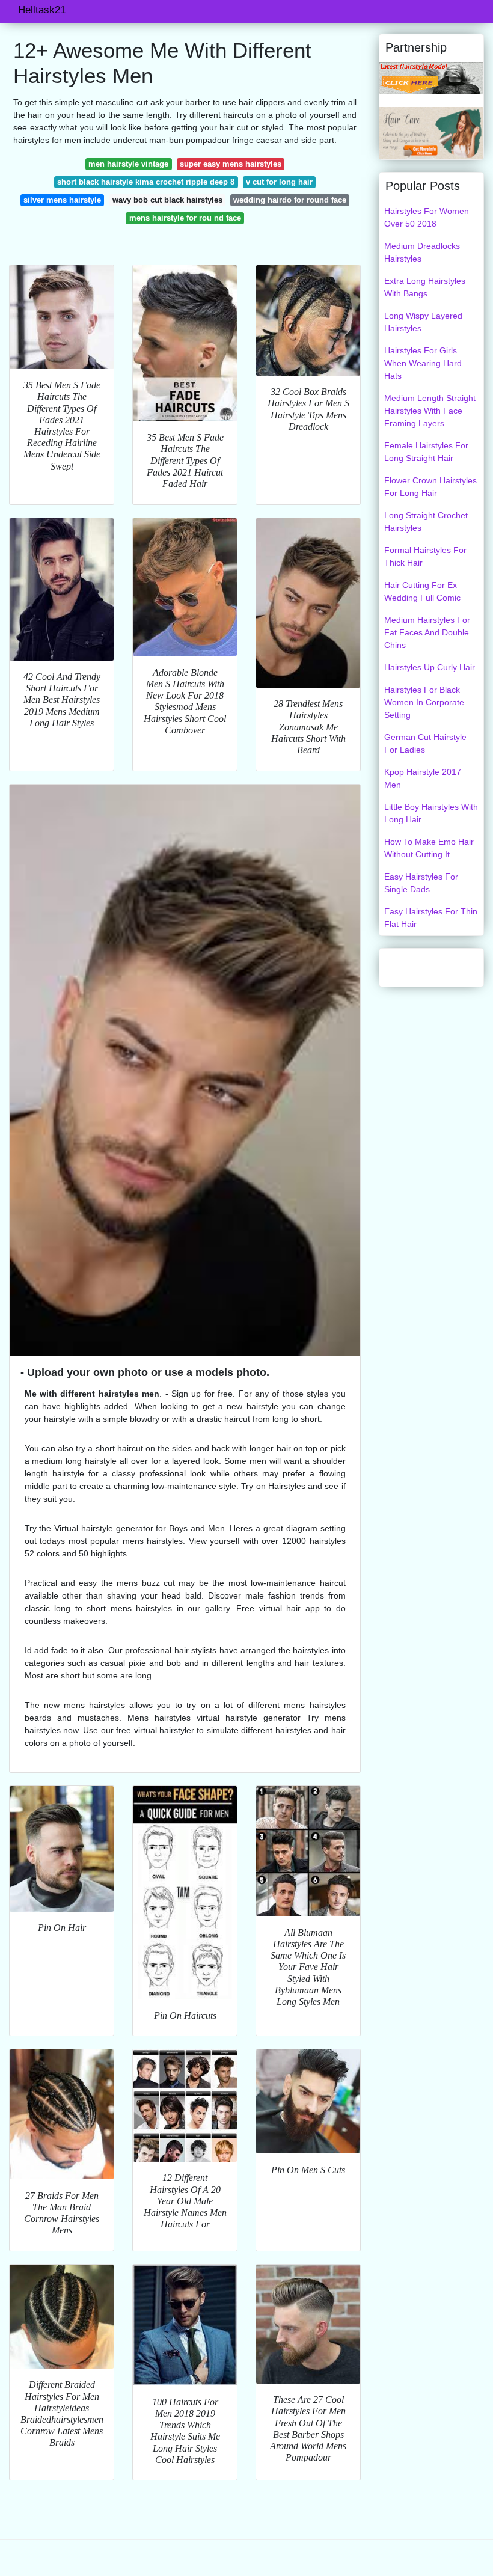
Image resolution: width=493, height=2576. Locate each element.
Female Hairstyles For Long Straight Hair (426, 452)
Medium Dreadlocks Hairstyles (422, 252)
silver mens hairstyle (62, 200)
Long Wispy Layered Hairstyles (423, 322)
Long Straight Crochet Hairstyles (426, 522)
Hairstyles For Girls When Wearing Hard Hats (423, 363)
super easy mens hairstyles (231, 164)
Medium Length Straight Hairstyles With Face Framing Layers (430, 411)
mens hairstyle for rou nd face (185, 218)
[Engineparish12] (431, 132)
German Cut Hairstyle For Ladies (425, 743)
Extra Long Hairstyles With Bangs (425, 287)
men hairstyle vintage (128, 164)
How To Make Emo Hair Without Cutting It (429, 848)
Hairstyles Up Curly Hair (430, 667)
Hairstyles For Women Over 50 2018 (427, 217)
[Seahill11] (431, 78)
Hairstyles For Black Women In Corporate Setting (424, 702)
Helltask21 (42, 10)
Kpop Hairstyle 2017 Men (423, 778)
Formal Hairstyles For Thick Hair (425, 556)
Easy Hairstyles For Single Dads (421, 883)
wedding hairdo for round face (290, 200)
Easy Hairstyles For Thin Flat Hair (431, 918)
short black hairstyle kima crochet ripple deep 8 (146, 182)
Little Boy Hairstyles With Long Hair (431, 813)
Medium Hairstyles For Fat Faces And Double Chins (427, 632)
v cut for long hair (279, 182)
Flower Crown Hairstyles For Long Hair (430, 487)
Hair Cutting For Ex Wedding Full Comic (422, 591)
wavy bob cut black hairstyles (167, 200)
